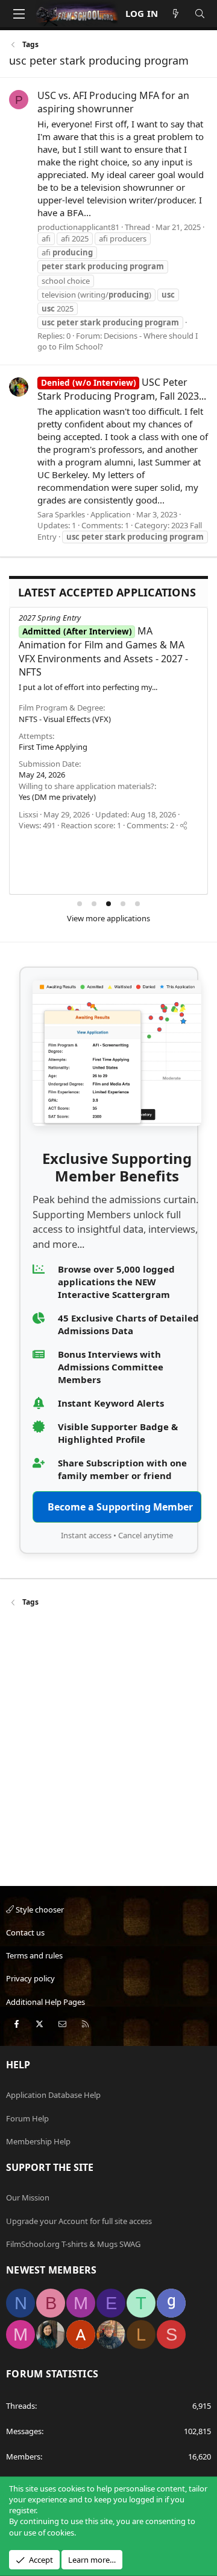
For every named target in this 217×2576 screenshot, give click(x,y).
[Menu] (19, 14)
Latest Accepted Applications (107, 592)
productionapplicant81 (78, 227)
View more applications (108, 918)
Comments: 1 (105, 525)
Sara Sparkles (61, 514)
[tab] (80, 904)
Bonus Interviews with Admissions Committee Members (111, 1367)
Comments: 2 (150, 825)
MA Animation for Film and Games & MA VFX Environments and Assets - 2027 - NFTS (103, 651)
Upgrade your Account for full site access (79, 2221)
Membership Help (38, 2141)
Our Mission (28, 2197)
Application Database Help (53, 2095)
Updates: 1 (57, 525)
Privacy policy (30, 1978)
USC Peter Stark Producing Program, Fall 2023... (122, 389)
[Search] (200, 14)
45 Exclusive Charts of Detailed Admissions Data (128, 1324)
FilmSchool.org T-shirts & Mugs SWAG (73, 2244)
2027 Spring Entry (50, 618)
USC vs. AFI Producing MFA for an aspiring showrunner (113, 102)
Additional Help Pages (46, 2002)
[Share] (184, 825)
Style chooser (39, 1910)
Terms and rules (34, 1955)
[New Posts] (176, 14)
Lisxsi (28, 814)
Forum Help (27, 2118)
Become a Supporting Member (120, 1507)
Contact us (25, 1932)
